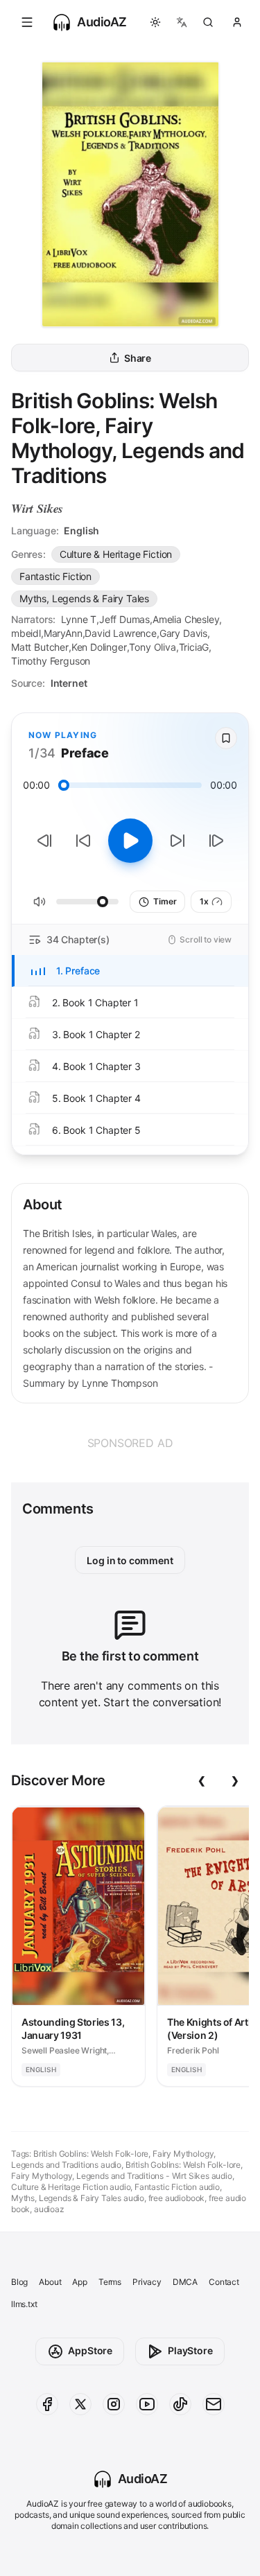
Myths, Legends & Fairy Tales (84, 598)
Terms (110, 2282)
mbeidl (26, 633)
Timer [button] (165, 901)
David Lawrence (121, 633)
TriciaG (194, 647)
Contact (224, 2282)
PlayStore (190, 2350)
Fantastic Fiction (55, 576)
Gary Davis (183, 633)
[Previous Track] (44, 841)
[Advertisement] (130, 1443)
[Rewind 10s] (83, 841)
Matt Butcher (40, 647)
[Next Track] (216, 841)
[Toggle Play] (130, 841)
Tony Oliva (152, 647)
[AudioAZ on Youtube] (147, 2404)
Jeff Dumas (124, 619)
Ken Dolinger (99, 647)
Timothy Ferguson (51, 661)
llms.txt (24, 2304)
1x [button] (204, 901)
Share (138, 358)
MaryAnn (63, 633)
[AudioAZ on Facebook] (47, 2404)
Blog (19, 2282)
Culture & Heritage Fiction (116, 554)
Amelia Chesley (186, 619)
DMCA (185, 2282)
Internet (69, 683)
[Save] (226, 738)
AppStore (90, 2350)
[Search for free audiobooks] (208, 22)
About (50, 2282)
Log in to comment (130, 1560)
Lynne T (79, 619)
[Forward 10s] (177, 841)
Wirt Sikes (37, 508)
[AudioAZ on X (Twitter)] (80, 2404)
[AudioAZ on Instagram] (114, 2404)
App (79, 2282)
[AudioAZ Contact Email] (214, 2404)
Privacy (147, 2282)
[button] (27, 22)
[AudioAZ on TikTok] (180, 2404)
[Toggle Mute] (40, 902)
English (81, 531)
